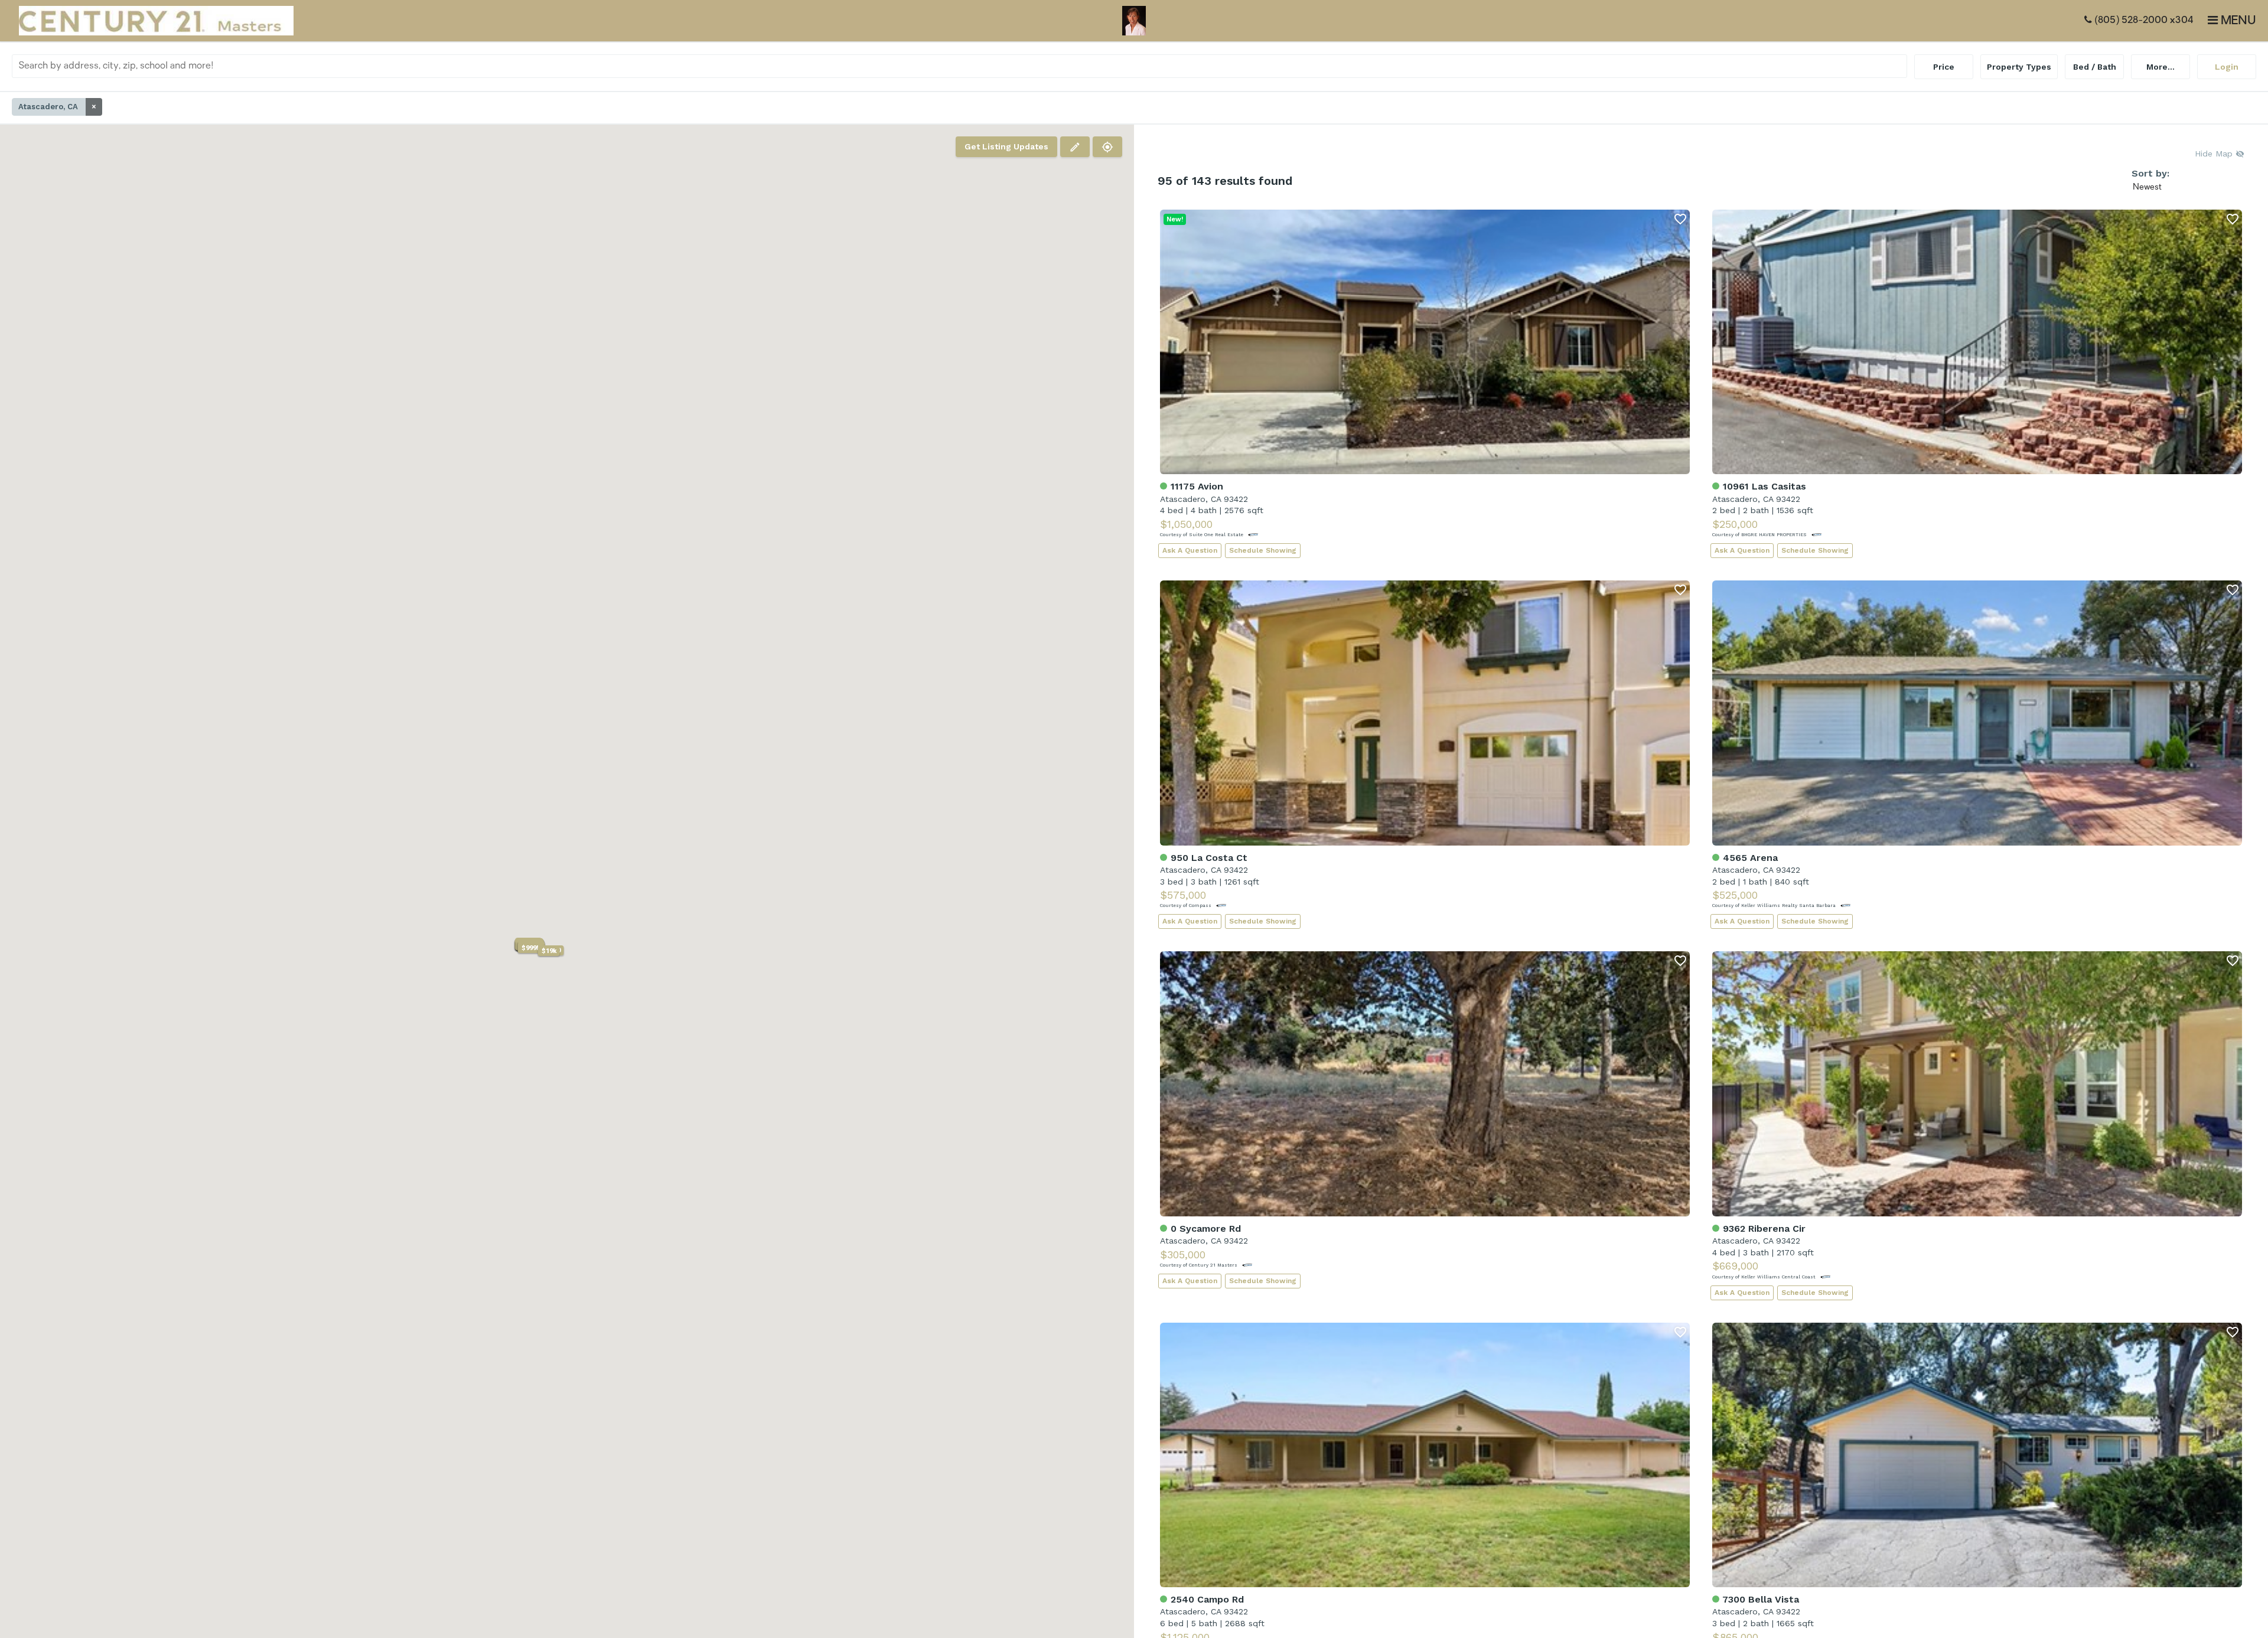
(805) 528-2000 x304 (2143, 21)
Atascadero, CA (57, 107)
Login (2227, 67)
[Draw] (1075, 147)
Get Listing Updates (1006, 146)
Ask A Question (1190, 550)
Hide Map (2215, 154)
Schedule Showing (1263, 550)
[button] (531, 948)
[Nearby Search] (1107, 147)
